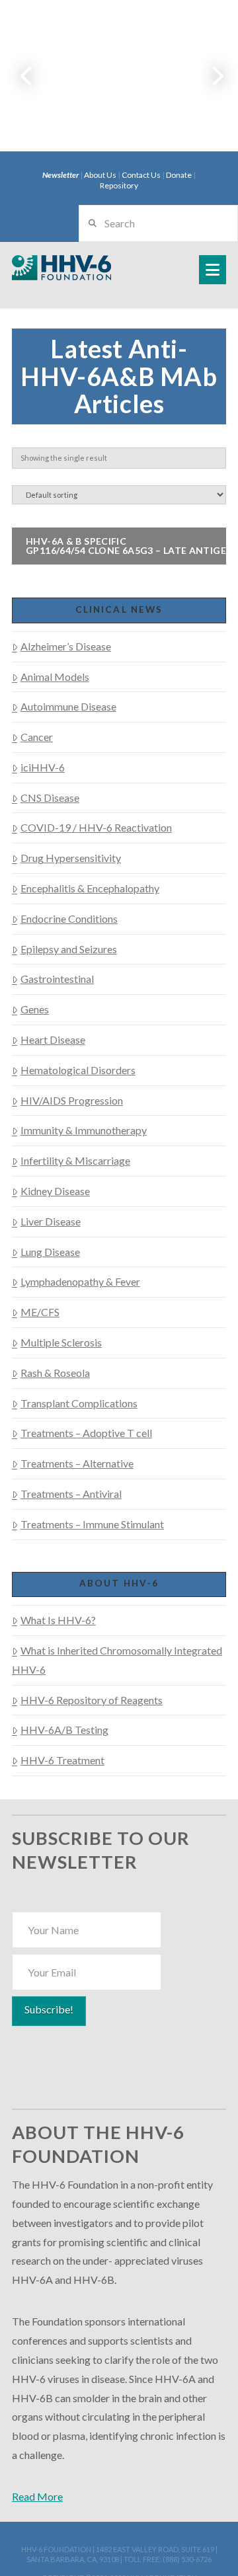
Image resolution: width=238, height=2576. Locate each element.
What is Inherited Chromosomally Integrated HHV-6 (117, 1660)
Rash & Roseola (55, 1373)
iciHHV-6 (43, 767)
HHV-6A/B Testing (64, 1730)
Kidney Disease (55, 1191)
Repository (119, 185)
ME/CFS (40, 1312)
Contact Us (141, 175)
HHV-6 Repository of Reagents (92, 1700)
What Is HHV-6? (58, 1620)
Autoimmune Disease (68, 706)
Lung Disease (50, 1252)
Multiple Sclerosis (61, 1342)
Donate (179, 175)
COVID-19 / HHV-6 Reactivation (96, 827)
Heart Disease (53, 1039)
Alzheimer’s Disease (66, 646)
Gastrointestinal (57, 979)
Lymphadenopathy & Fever (80, 1281)
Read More (37, 2496)
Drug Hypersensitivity (71, 858)
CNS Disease (50, 798)
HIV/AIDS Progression (72, 1100)
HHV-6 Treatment (62, 1760)
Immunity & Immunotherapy (84, 1130)
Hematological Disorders (78, 1070)
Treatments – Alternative (77, 1463)
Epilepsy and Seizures (69, 949)
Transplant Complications (79, 1403)
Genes (35, 1009)
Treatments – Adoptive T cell (86, 1433)
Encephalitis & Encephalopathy (90, 888)
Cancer (37, 737)
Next (210, 76)
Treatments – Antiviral (71, 1494)
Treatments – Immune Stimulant (92, 1524)
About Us (100, 175)
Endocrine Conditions (69, 918)
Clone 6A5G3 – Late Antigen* (132, 546)
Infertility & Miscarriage (75, 1160)
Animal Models (55, 677)
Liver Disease (51, 1221)
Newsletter (60, 175)
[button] (213, 270)
